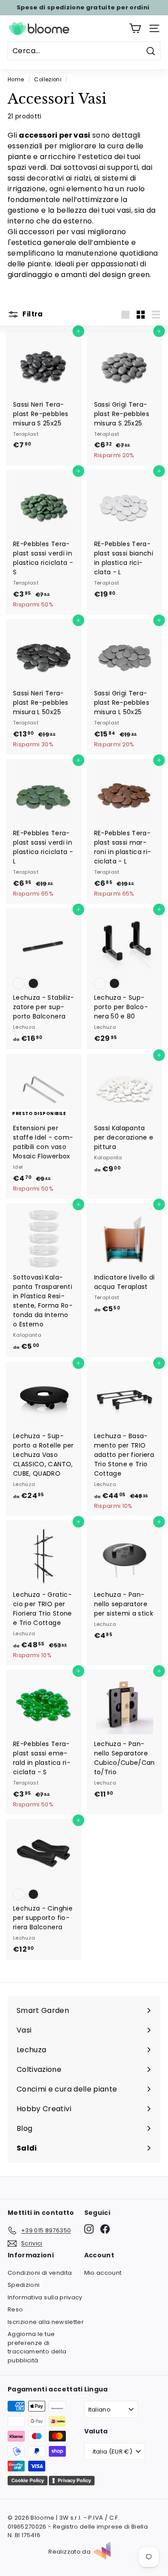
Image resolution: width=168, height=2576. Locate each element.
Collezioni (48, 80)
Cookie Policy (28, 2480)
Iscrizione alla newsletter (46, 2322)
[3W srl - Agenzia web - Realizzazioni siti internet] (106, 2552)
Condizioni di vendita (40, 2273)
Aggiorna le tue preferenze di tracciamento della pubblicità (37, 2347)
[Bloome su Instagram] (89, 2229)
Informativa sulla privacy (45, 2297)
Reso (15, 2309)
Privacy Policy (74, 2480)
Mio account (103, 2273)
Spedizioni (24, 2285)
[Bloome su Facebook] (105, 2229)
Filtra (32, 314)
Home (16, 80)
